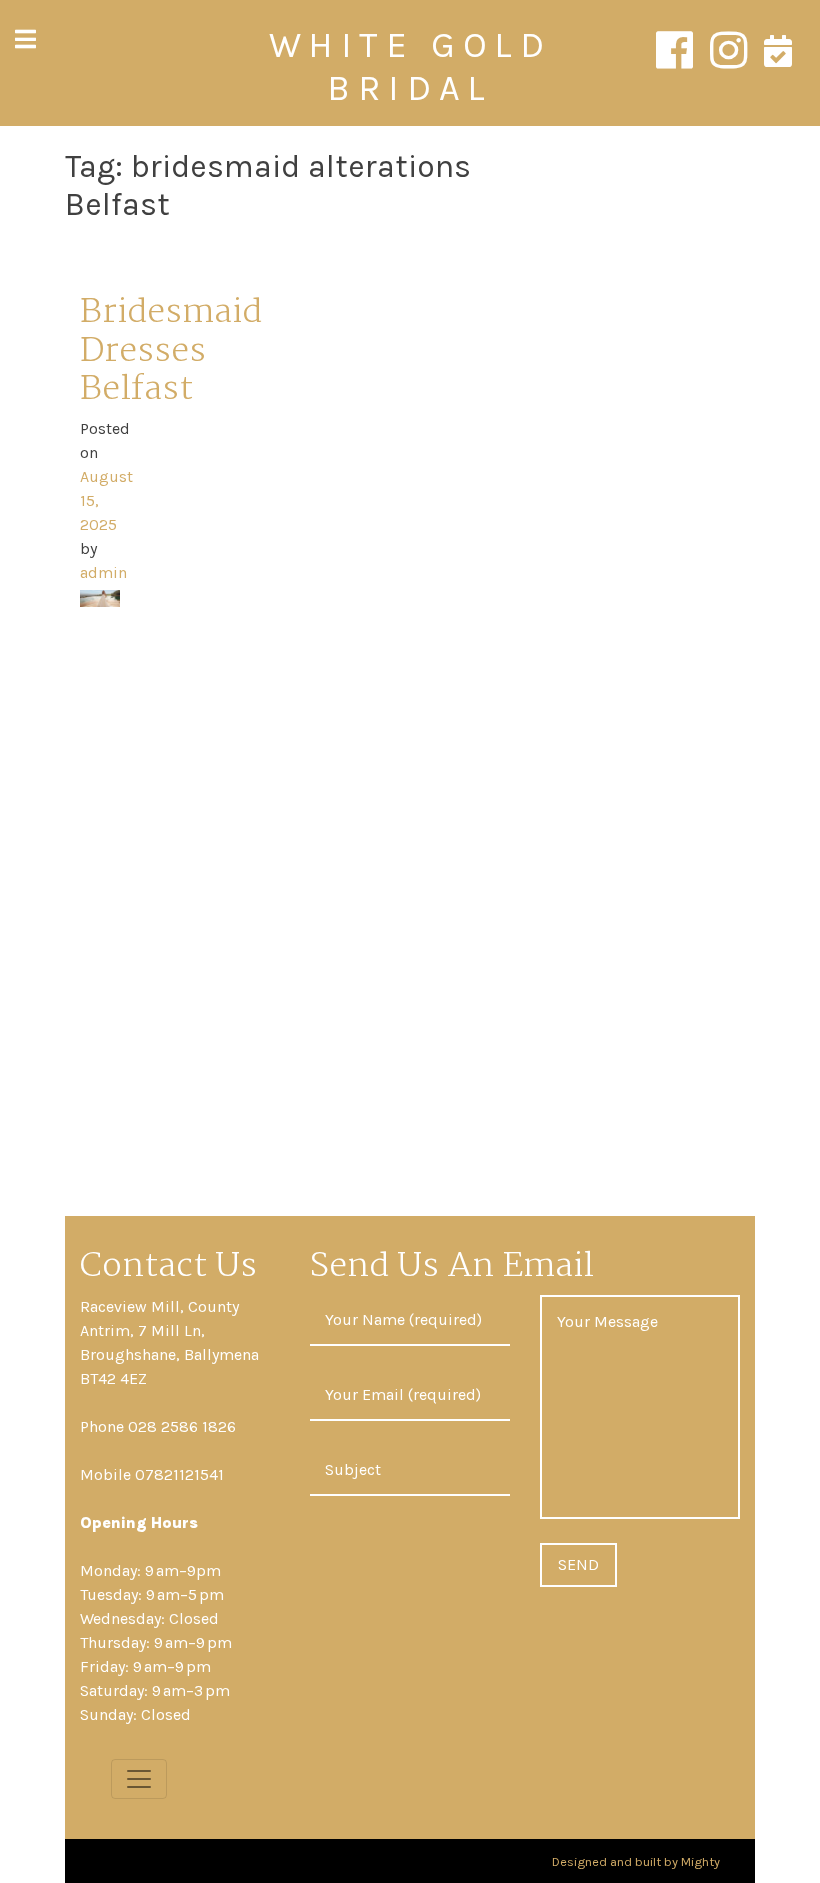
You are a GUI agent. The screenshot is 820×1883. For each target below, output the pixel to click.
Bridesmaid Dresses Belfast (171, 351)
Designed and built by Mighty (636, 1860)
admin (103, 572)
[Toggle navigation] (139, 1779)
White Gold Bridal (410, 66)
